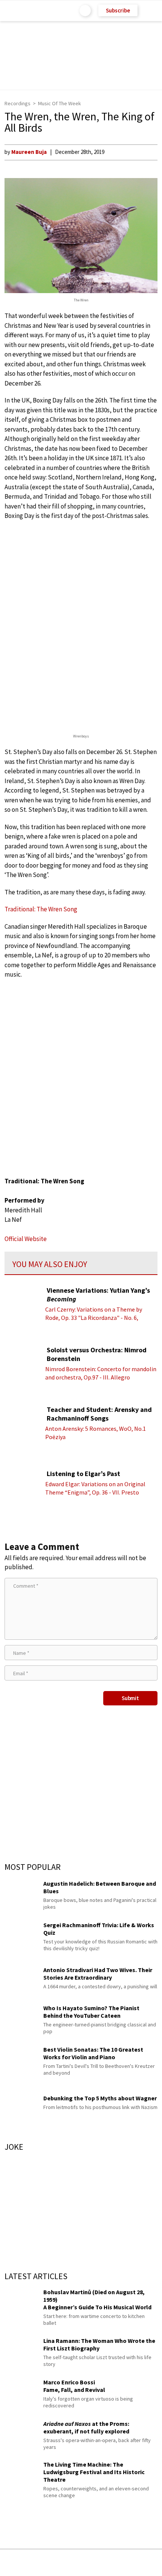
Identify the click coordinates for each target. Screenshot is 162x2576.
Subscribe (118, 10)
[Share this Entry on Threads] (138, 2563)
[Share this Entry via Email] (21, 2563)
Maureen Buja (29, 152)
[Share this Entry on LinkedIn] (115, 2563)
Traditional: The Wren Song (41, 909)
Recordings (18, 103)
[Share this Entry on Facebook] (69, 2563)
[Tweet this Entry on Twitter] (92, 2563)
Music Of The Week (60, 103)
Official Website (26, 1239)
